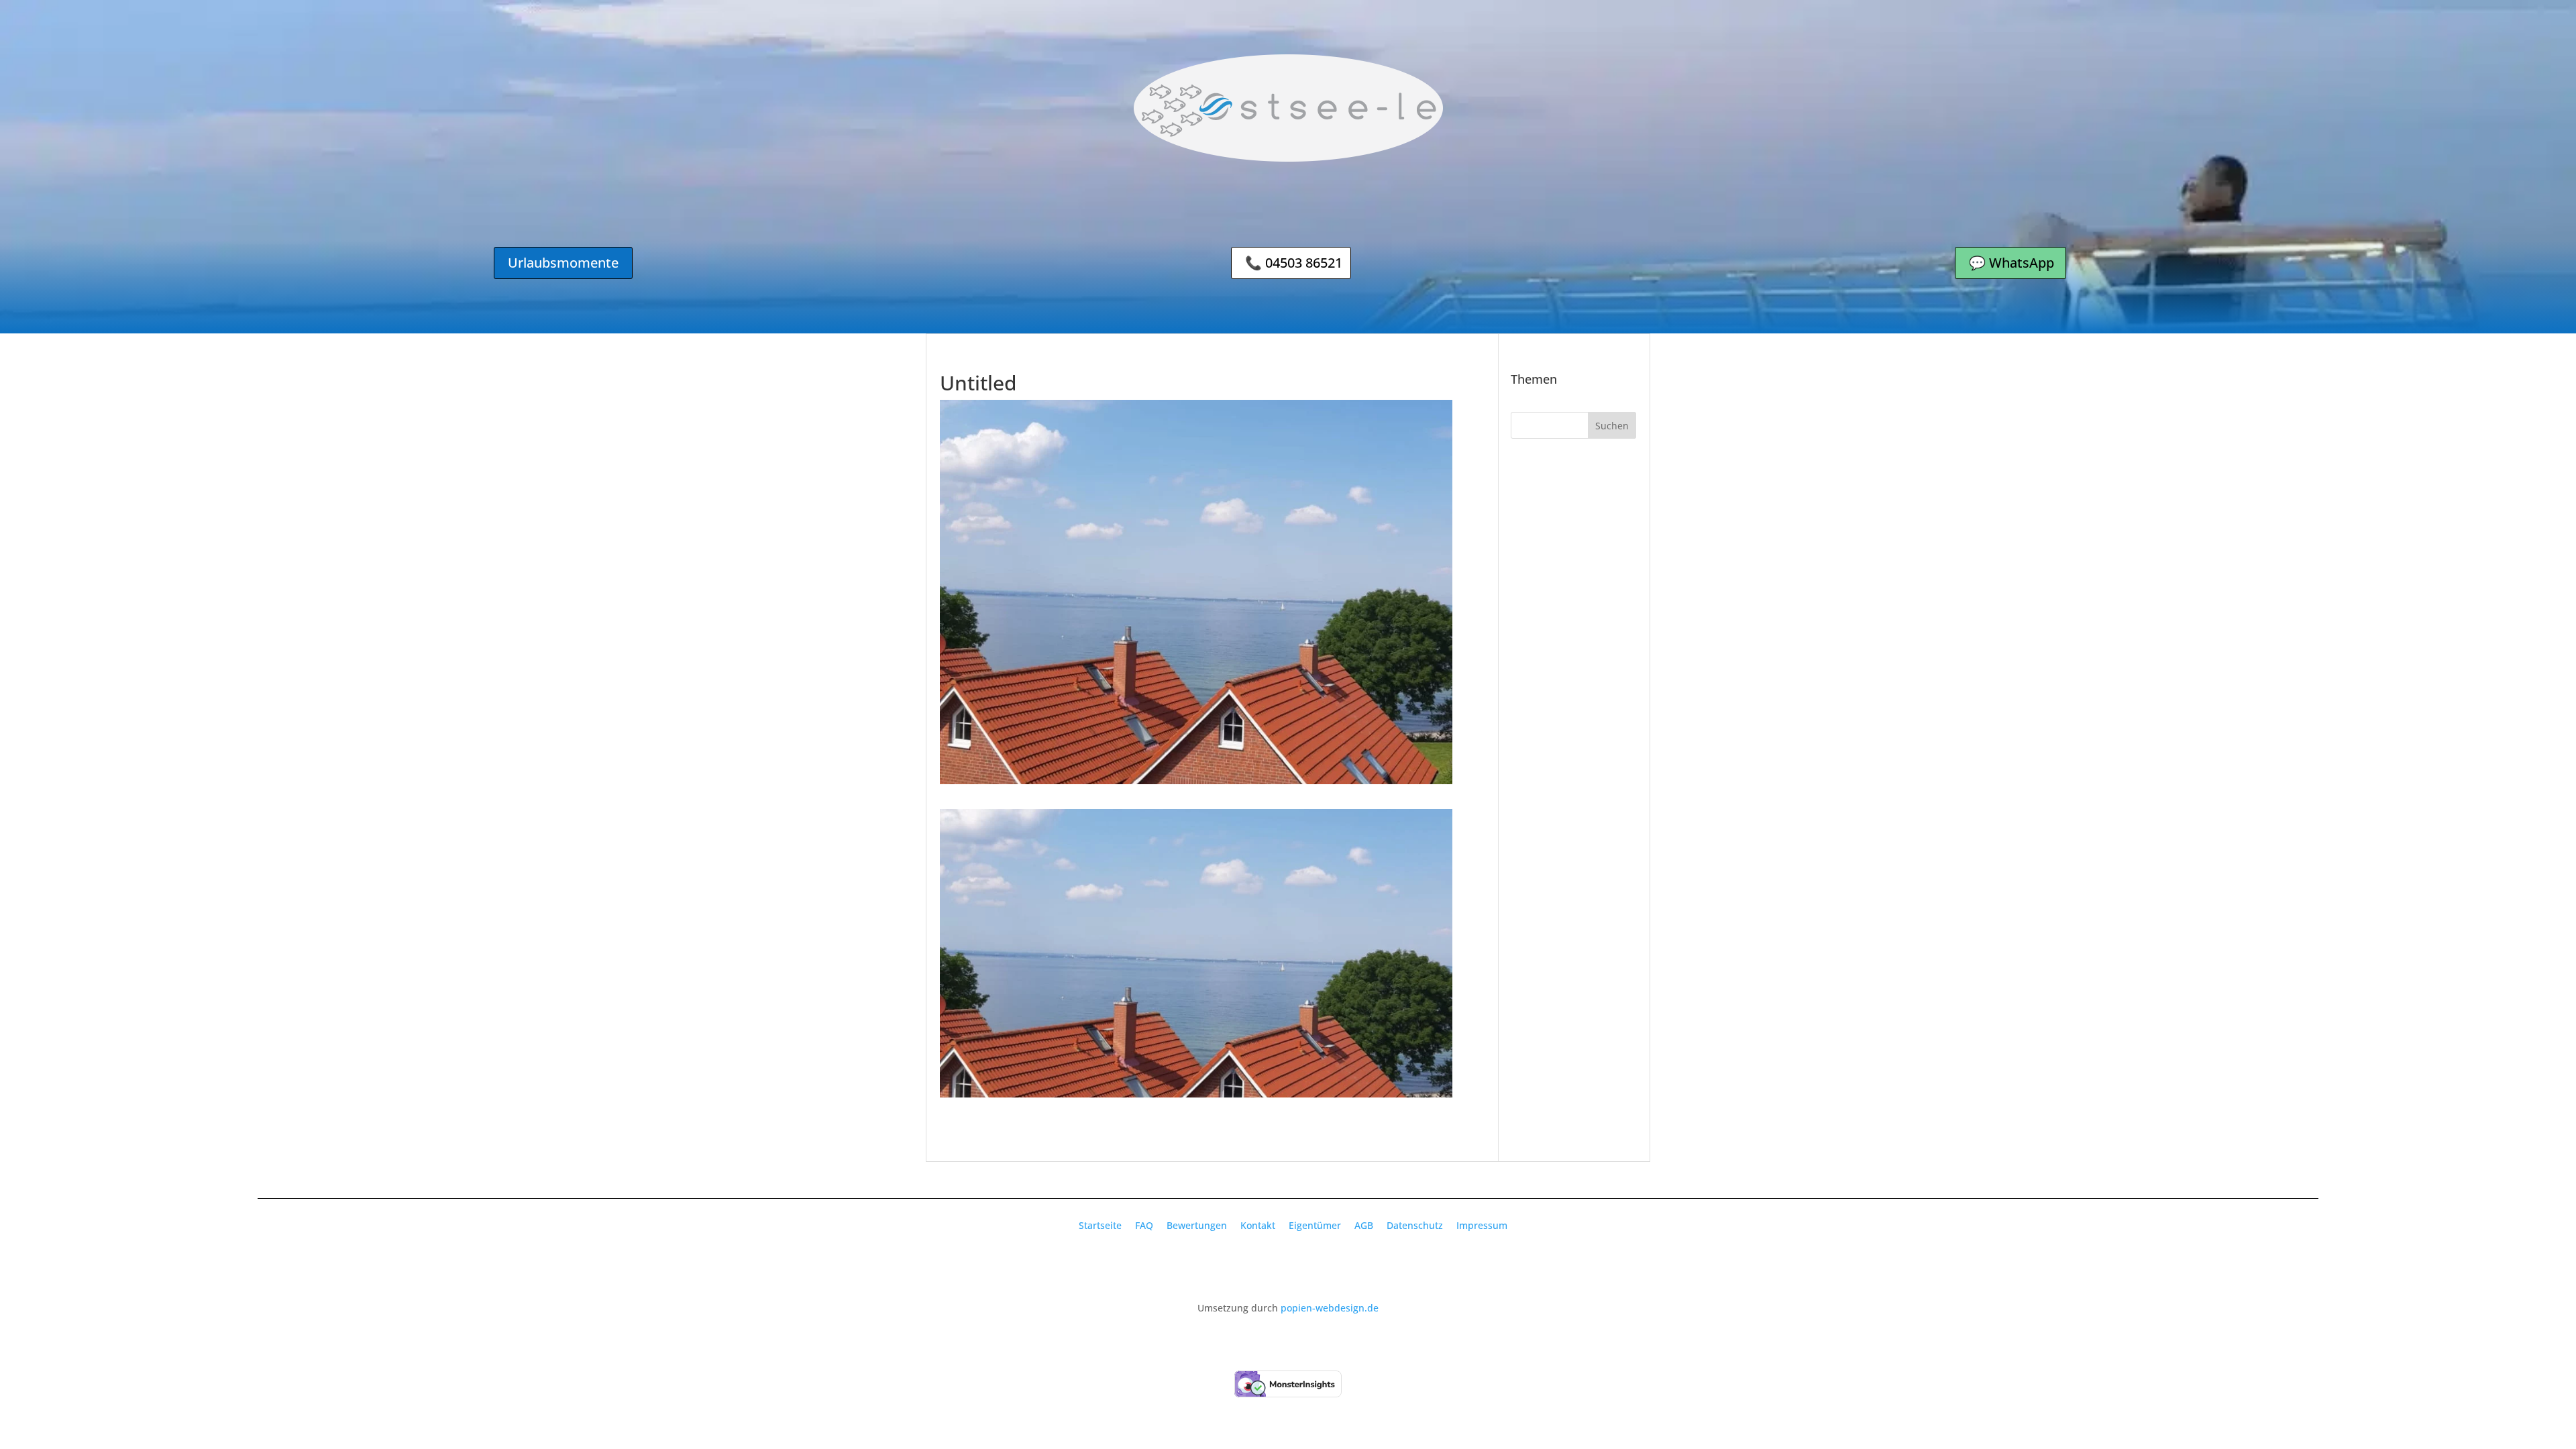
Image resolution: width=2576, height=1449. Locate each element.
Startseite (1100, 1225)
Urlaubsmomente (563, 263)
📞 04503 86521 (1294, 263)
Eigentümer (1315, 1225)
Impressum (1482, 1225)
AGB (1364, 1225)
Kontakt (1258, 1225)
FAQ (1144, 1225)
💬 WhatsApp (2011, 263)
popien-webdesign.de (1330, 1308)
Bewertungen (1197, 1225)
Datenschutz (1415, 1225)
